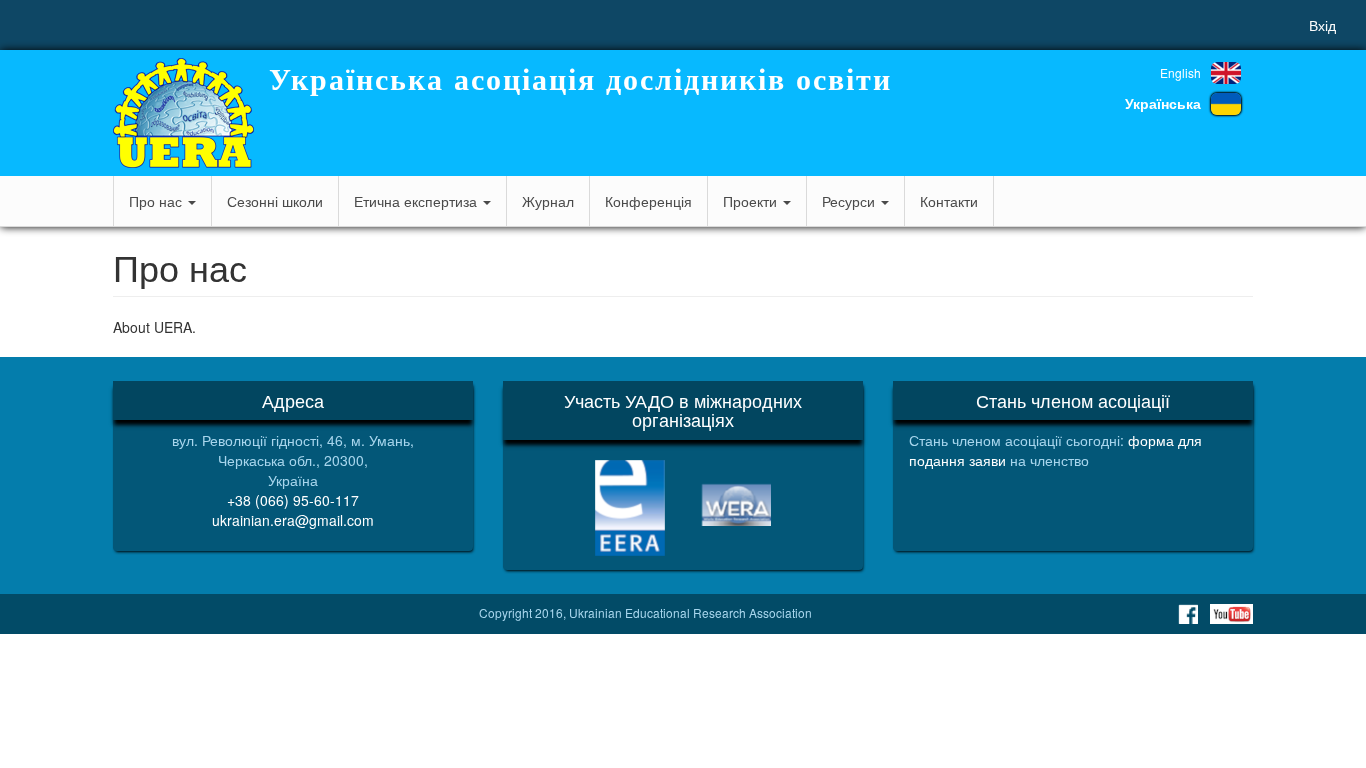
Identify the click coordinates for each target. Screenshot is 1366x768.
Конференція (648, 201)
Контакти (949, 201)
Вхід (1322, 25)
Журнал (548, 201)
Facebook (1188, 614)
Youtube (1231, 614)
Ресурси (850, 201)
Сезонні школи (275, 201)
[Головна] (183, 113)
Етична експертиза (417, 201)
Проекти (752, 201)
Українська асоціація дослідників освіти (580, 79)
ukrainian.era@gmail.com (293, 520)
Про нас (157, 201)
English (1180, 72)
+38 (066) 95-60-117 (293, 500)
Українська (1163, 103)
